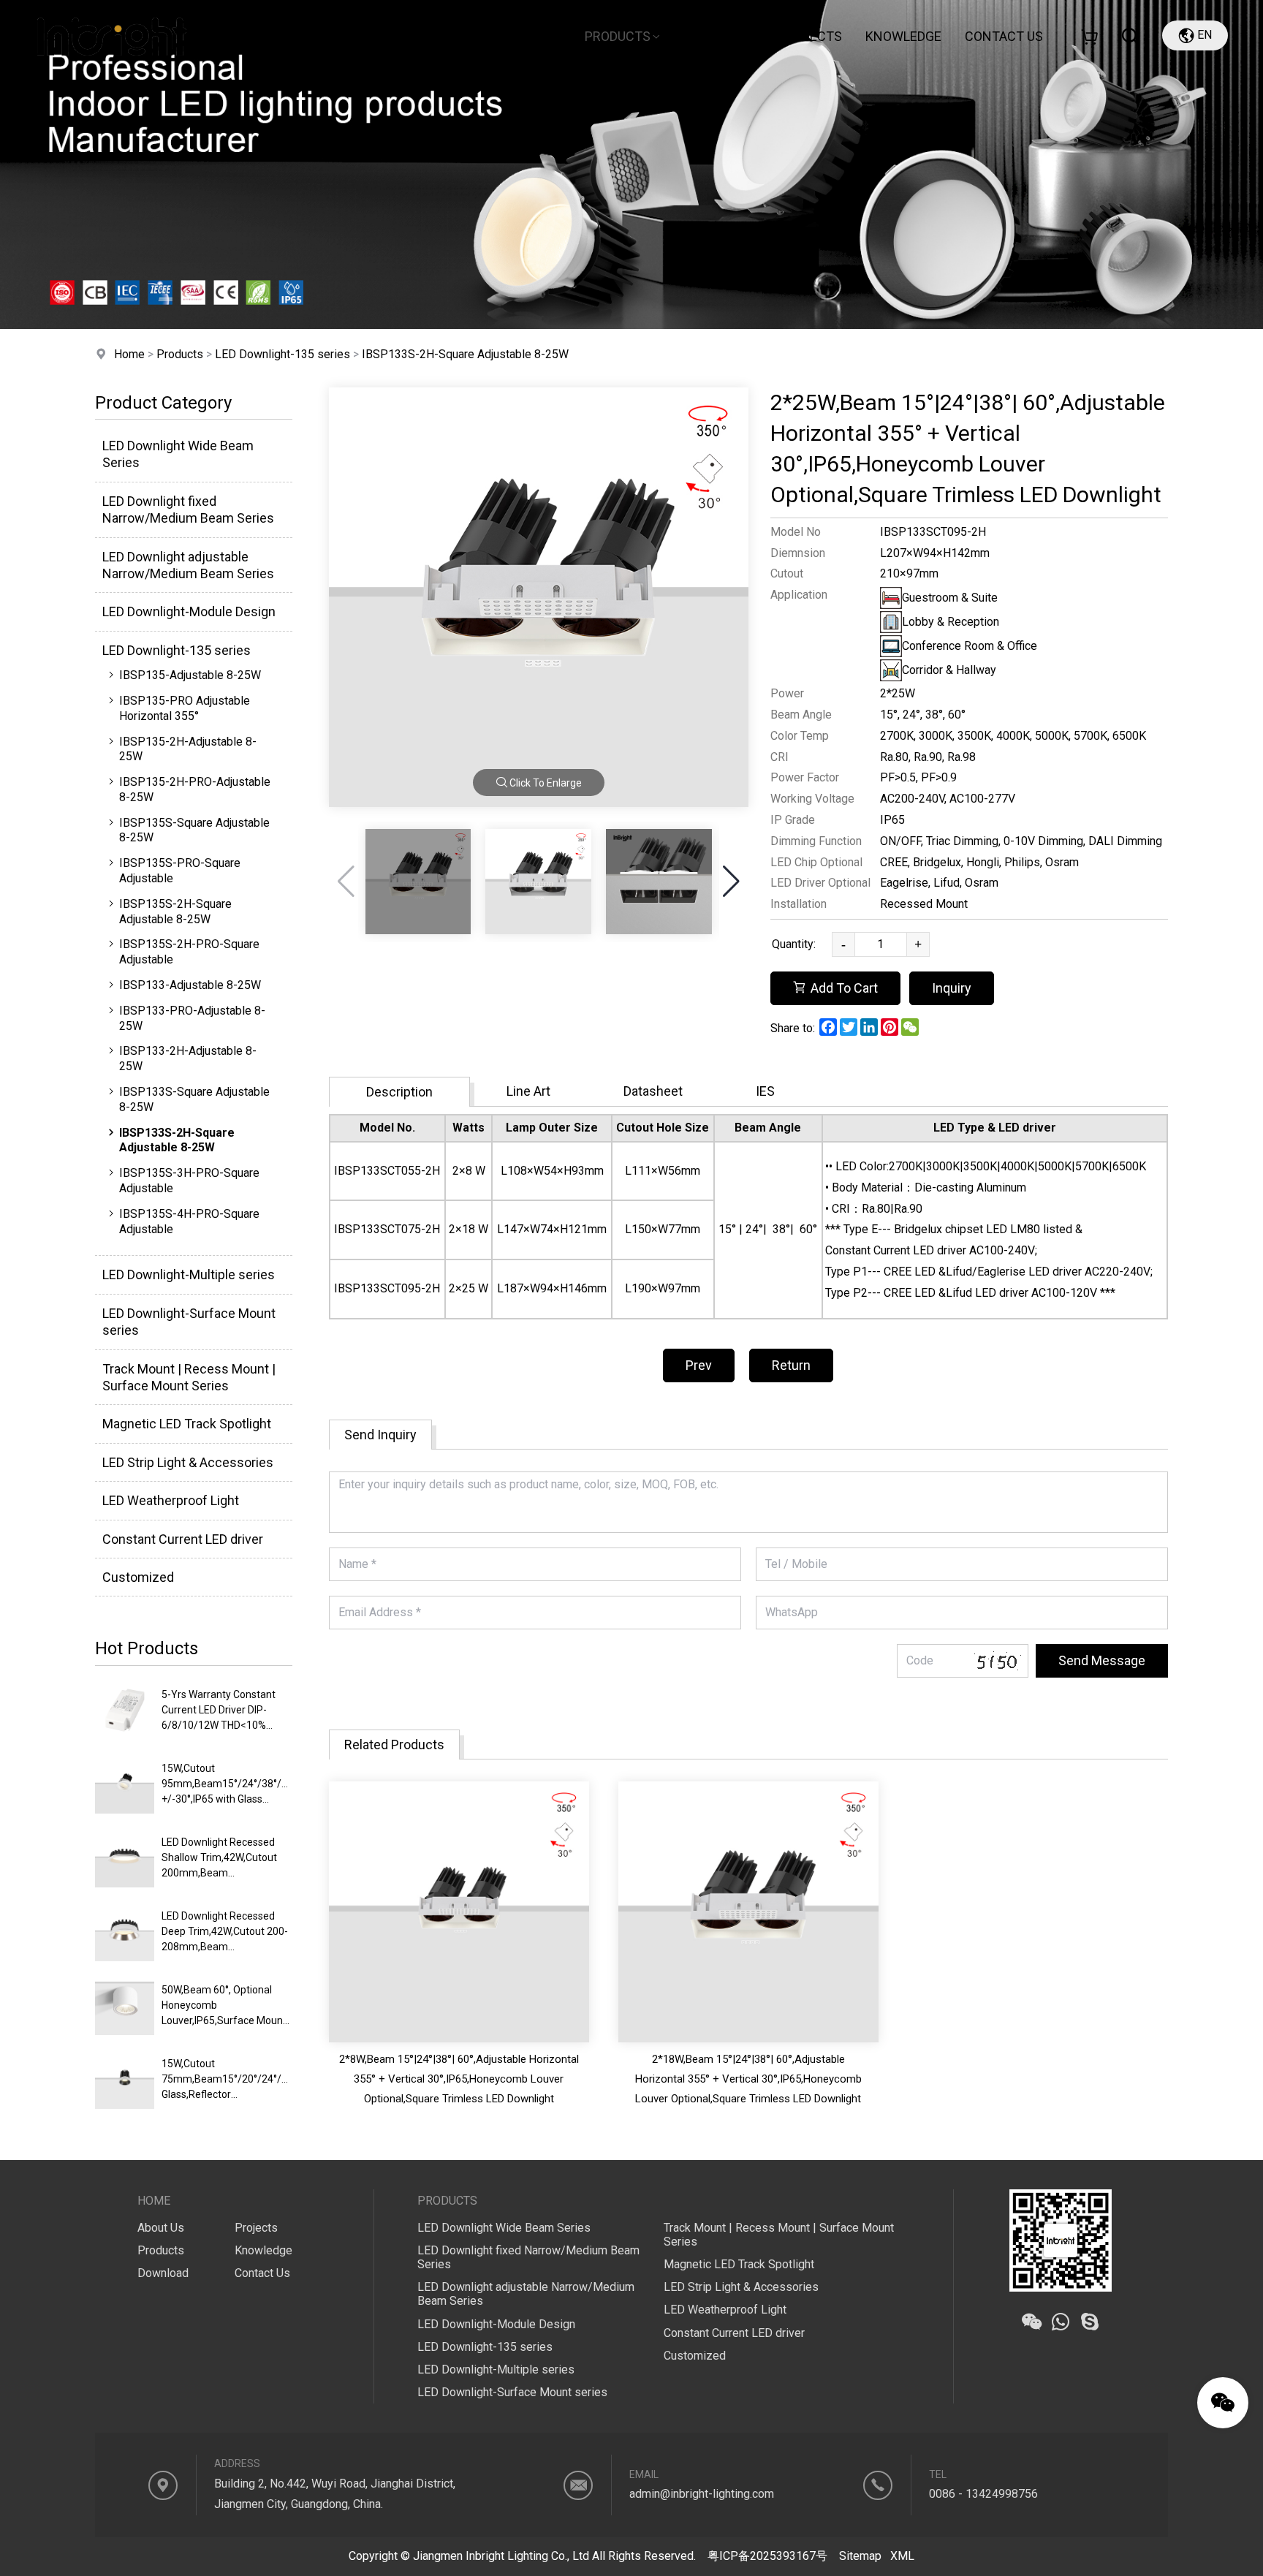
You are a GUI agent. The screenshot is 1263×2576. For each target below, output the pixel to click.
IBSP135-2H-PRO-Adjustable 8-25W (195, 789)
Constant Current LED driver (183, 1539)
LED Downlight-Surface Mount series (189, 1322)
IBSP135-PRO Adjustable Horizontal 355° (185, 708)
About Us (520, 36)
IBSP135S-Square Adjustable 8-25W (194, 830)
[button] (731, 882)
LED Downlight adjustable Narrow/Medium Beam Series (188, 565)
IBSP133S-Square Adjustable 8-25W (194, 1099)
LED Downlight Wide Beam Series (178, 454)
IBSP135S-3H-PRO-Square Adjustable (189, 1181)
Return (791, 1365)
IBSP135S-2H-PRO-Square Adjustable (189, 952)
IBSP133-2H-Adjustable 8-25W (188, 1058)
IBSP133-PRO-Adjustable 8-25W (192, 1018)
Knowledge (903, 36)
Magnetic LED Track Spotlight (187, 1424)
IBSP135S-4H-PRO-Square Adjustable (189, 1221)
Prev (699, 1365)
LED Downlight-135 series (282, 354)
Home (448, 36)
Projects (810, 36)
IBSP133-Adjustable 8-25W (190, 985)
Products (618, 36)
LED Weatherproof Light (171, 1500)
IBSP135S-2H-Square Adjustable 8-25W (175, 912)
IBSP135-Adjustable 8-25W (190, 675)
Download (720, 36)
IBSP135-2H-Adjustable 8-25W (188, 749)
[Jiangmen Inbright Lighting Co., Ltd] (112, 69)
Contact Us (262, 2273)
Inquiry (952, 988)
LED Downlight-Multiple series (189, 1274)
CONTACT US (1004, 36)
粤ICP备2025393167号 (767, 2556)
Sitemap (860, 2556)
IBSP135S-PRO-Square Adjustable (180, 871)
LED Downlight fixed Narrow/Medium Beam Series (188, 509)
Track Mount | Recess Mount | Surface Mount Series (189, 1377)
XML (902, 2556)
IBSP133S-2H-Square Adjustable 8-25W (465, 354)
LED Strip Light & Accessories (188, 1462)
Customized (138, 1577)
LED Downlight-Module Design (189, 611)
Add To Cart (844, 988)
